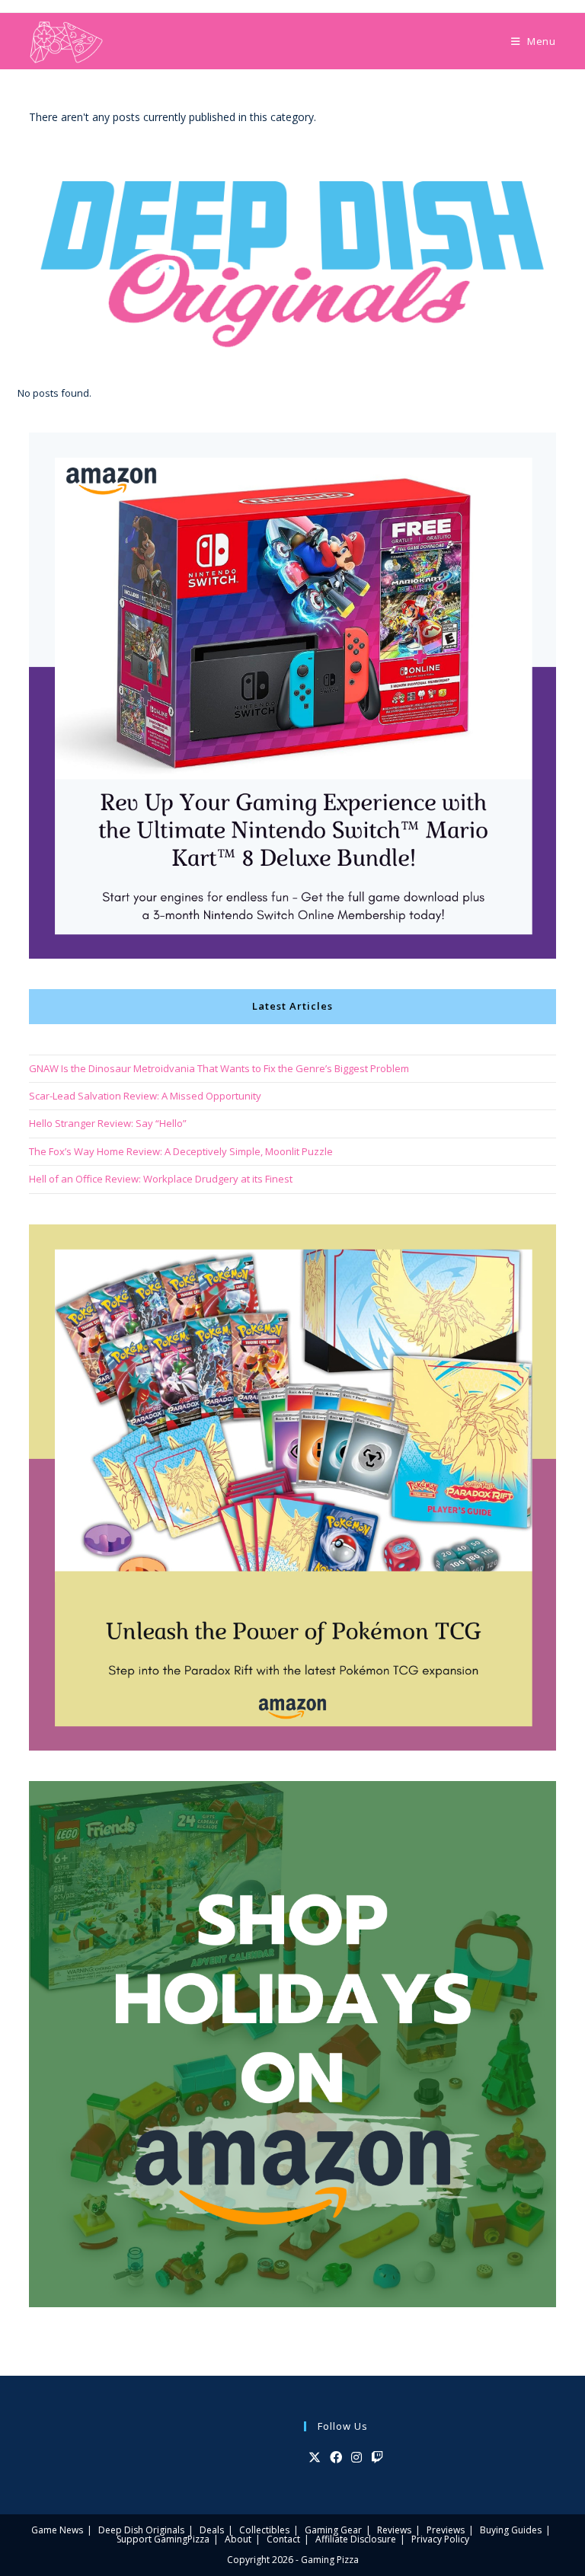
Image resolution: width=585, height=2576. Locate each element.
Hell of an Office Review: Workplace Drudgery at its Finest (161, 1179)
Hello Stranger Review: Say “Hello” (108, 1123)
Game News (57, 2530)
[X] (315, 2458)
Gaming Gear (333, 2530)
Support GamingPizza (163, 2539)
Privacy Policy (440, 2539)
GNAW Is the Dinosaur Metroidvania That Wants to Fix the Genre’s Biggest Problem (219, 1068)
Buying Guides (511, 2530)
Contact (283, 2539)
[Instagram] (356, 2458)
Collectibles (264, 2530)
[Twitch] (377, 2458)
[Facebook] (336, 2458)
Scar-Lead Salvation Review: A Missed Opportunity (145, 1096)
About (238, 2539)
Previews (446, 2530)
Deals (212, 2530)
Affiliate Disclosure (356, 2539)
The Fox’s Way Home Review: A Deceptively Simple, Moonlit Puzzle (181, 1151)
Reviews (394, 2530)
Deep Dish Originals (141, 2530)
